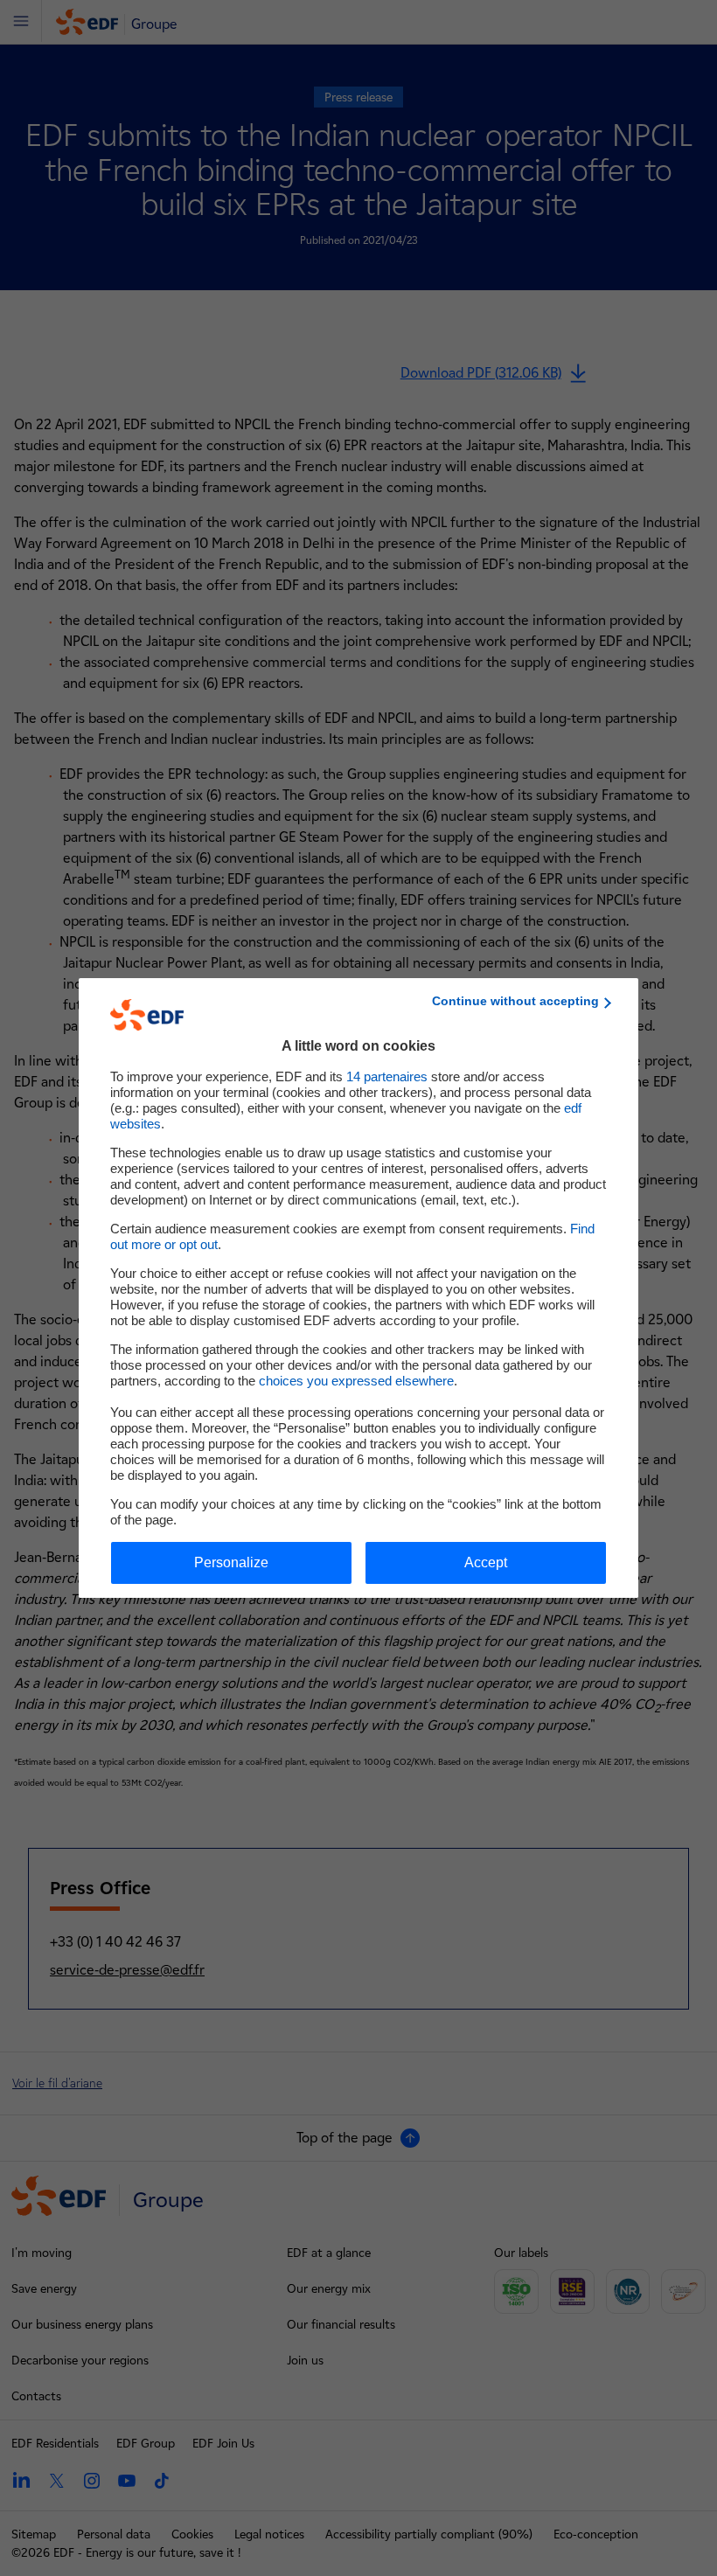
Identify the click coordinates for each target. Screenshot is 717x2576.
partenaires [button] (387, 1076)
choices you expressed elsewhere (356, 1381)
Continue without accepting (515, 1001)
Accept (486, 1562)
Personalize (231, 1562)
